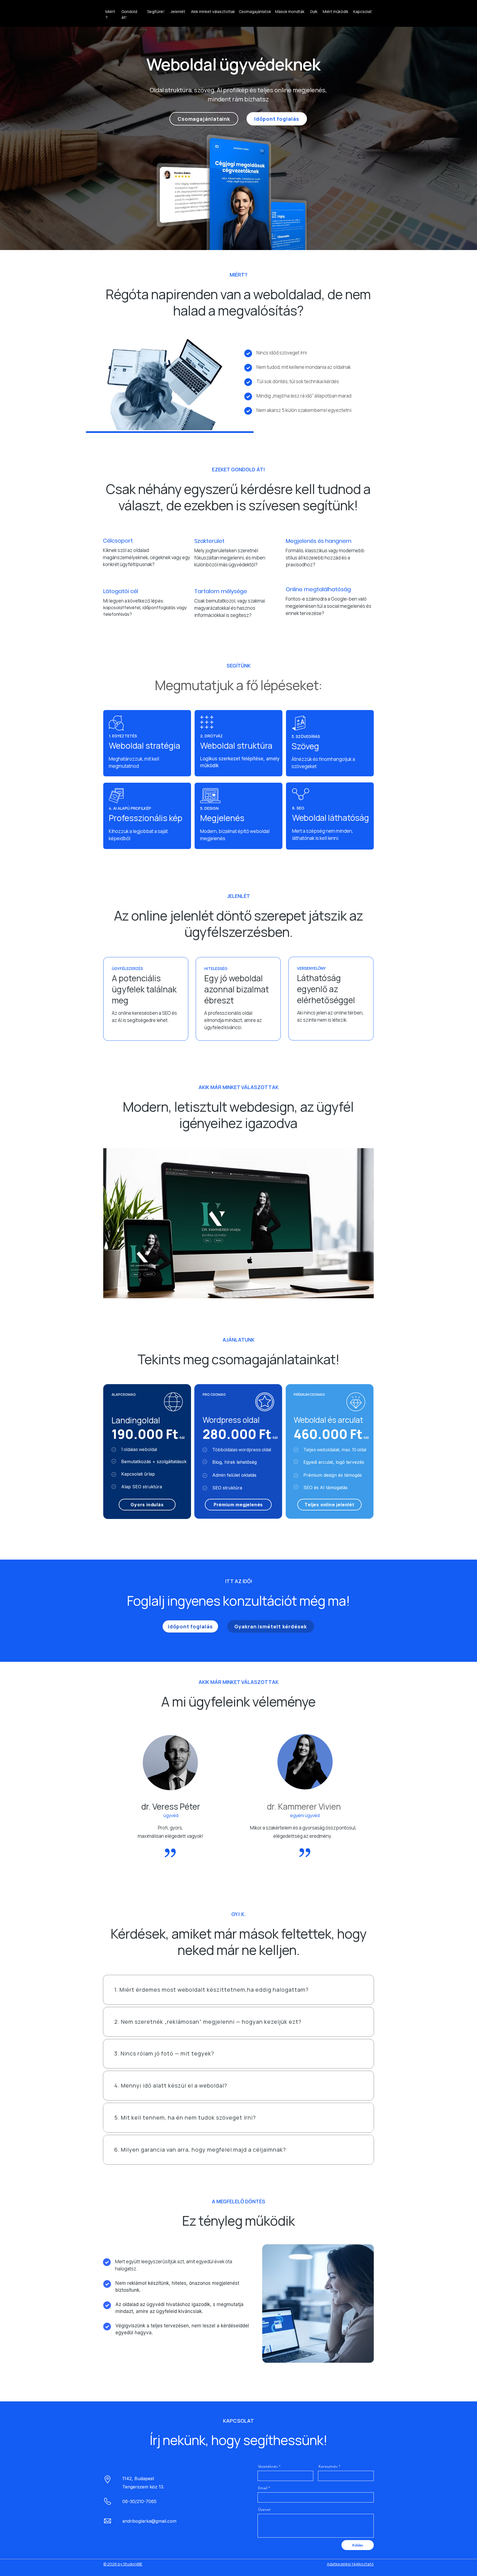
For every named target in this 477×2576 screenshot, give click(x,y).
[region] (147, 550)
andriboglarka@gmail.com (149, 2521)
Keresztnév (328, 2466)
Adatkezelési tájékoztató (350, 2564)
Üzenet (264, 2509)
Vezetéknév (268, 2466)
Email (263, 2488)
